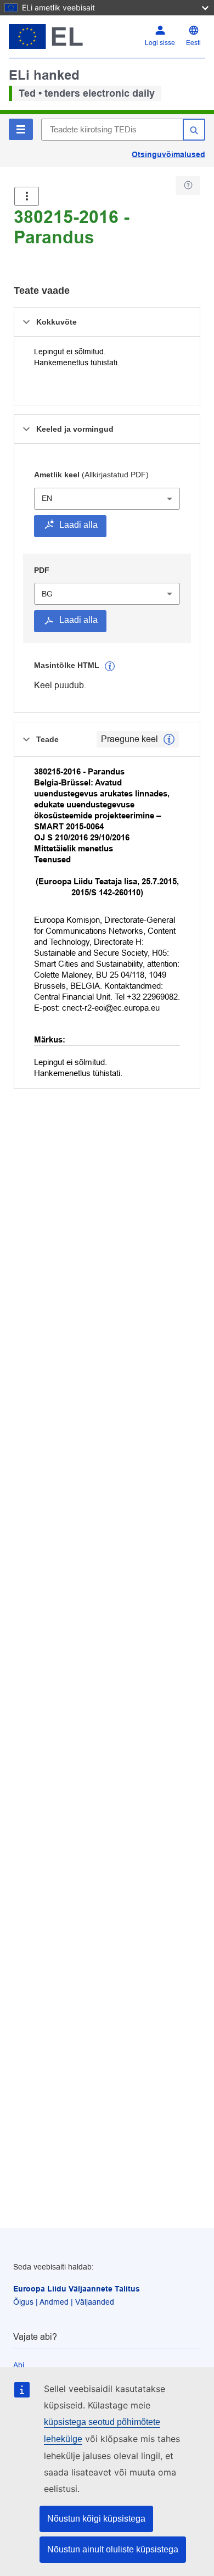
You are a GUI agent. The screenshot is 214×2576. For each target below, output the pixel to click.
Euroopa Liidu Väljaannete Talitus (77, 2289)
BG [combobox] (47, 594)
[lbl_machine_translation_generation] (110, 666)
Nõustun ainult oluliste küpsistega (113, 2549)
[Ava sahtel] (27, 196)
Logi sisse (160, 43)
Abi (19, 2365)
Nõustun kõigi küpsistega (96, 2519)
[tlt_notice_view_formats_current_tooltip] (169, 739)
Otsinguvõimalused (168, 154)
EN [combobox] (47, 498)
